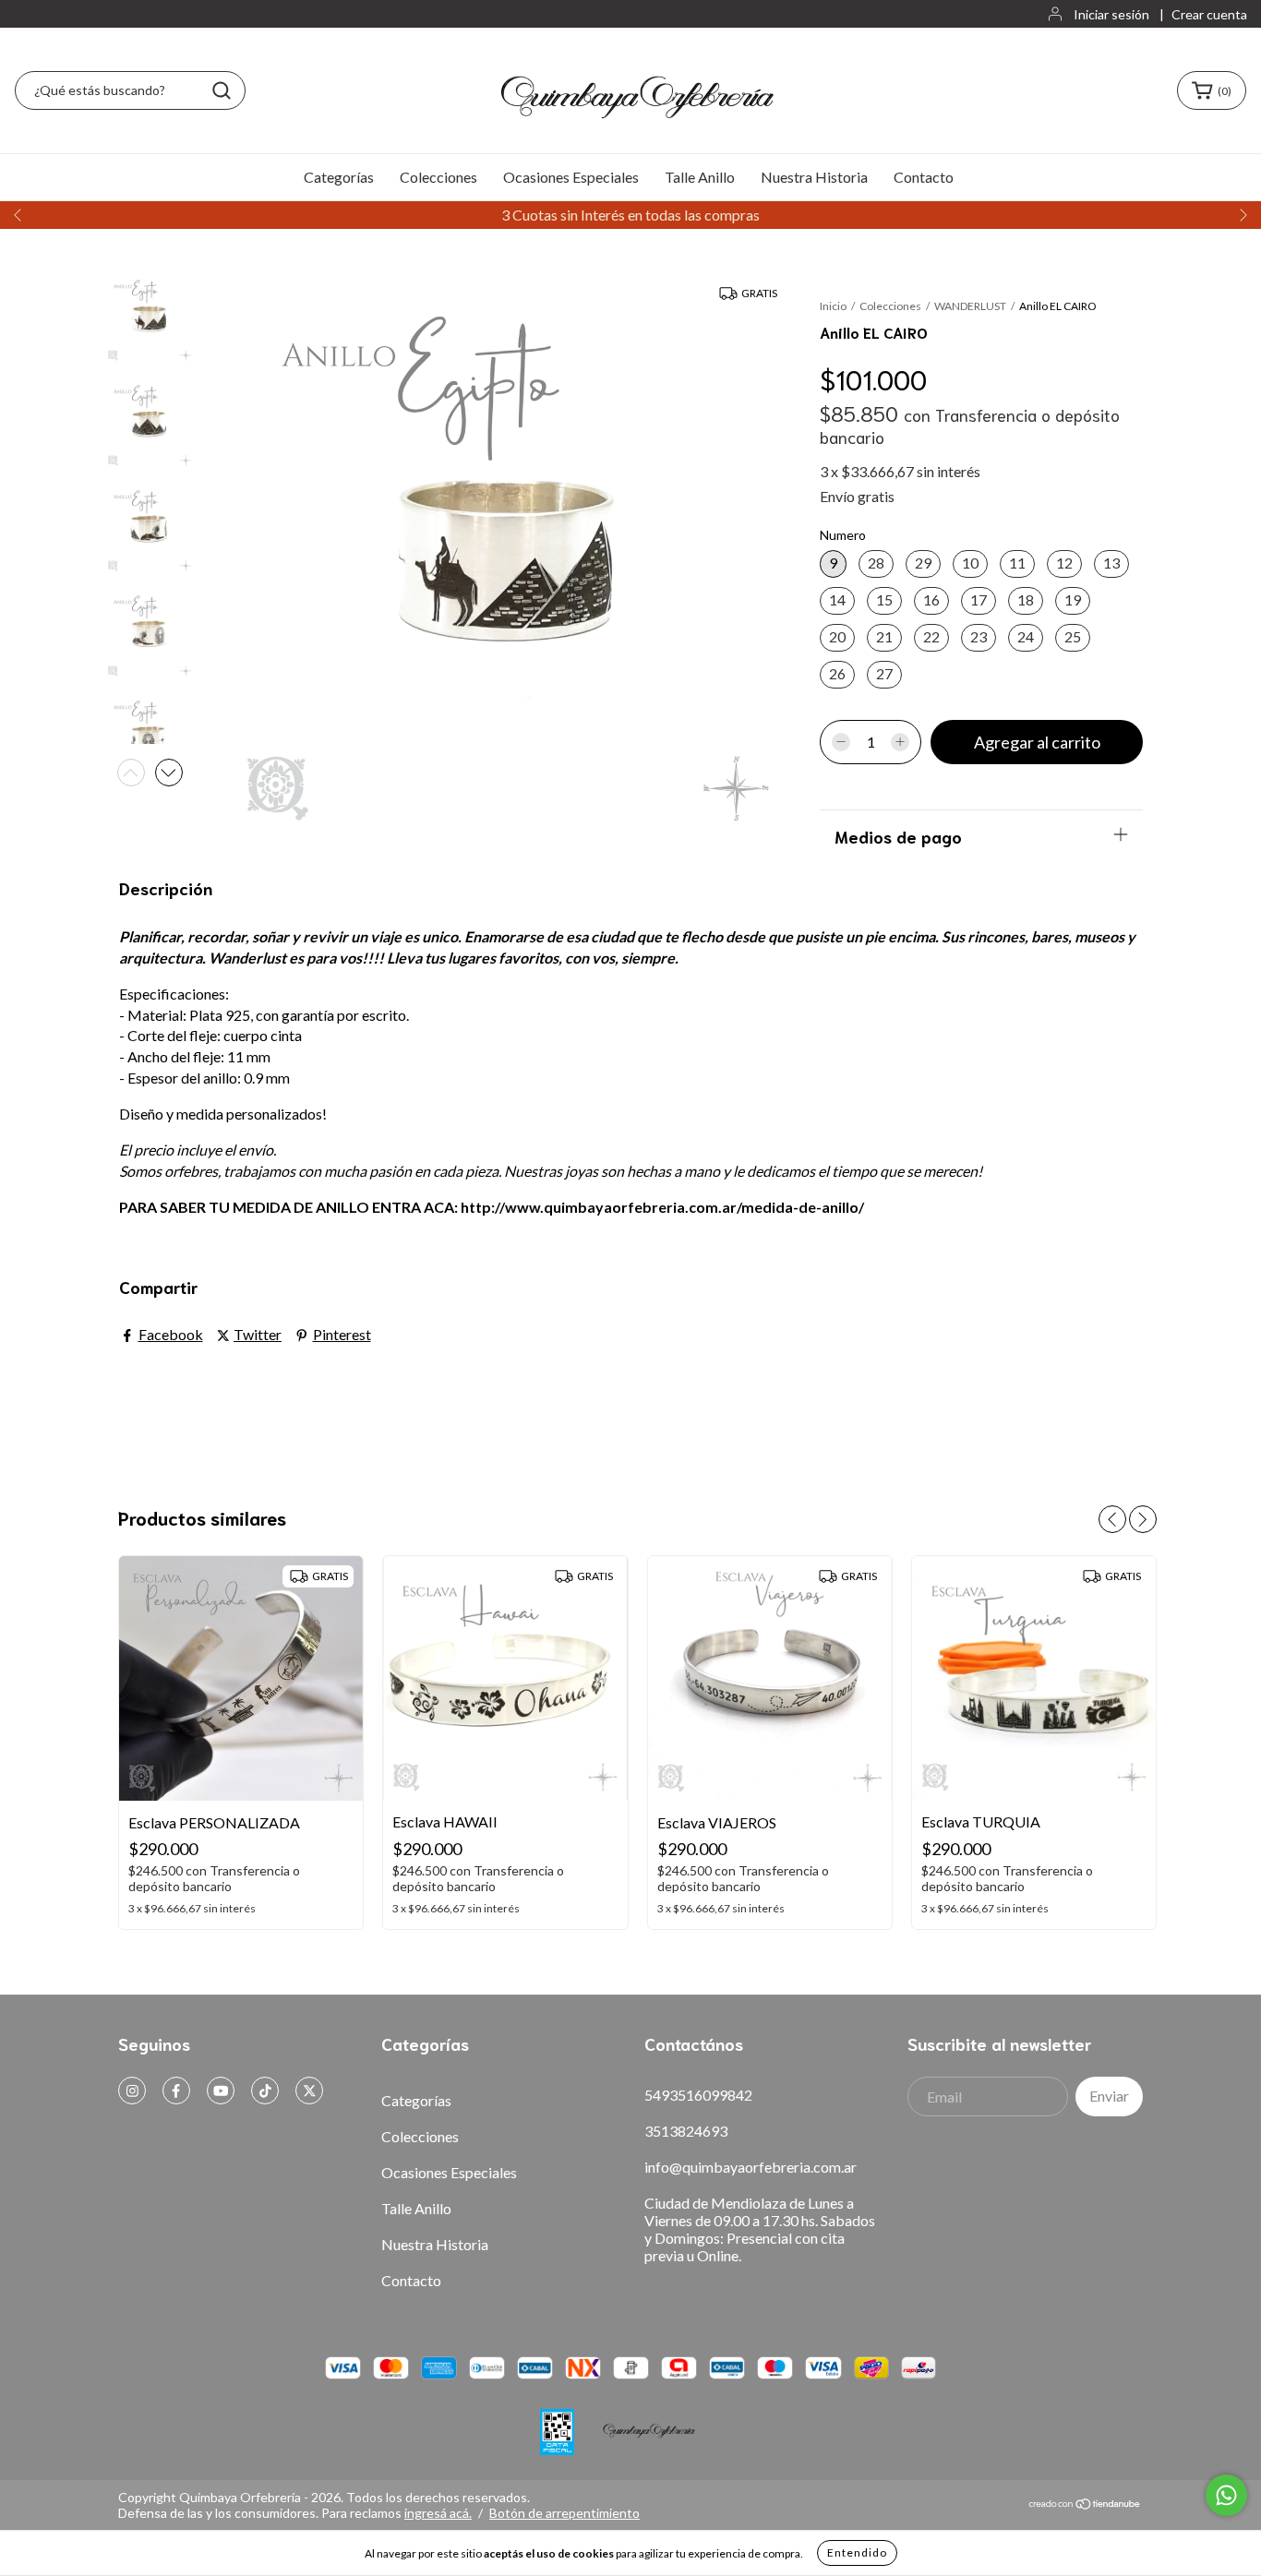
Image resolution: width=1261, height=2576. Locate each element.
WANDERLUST (970, 306)
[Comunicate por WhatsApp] (1226, 2495)
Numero (843, 535)
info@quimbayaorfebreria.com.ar (751, 2167)
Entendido (857, 2552)
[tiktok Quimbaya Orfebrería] (265, 2091)
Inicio (833, 306)
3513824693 (686, 2131)
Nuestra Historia (814, 177)
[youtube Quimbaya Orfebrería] (221, 2091)
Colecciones (438, 177)
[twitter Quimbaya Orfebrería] (309, 2091)
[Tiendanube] (1085, 2504)
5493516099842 (698, 2095)
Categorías (339, 177)
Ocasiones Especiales (571, 177)
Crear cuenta (1209, 14)
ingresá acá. (438, 2513)
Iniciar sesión (1111, 14)
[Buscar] (222, 90)
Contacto (924, 177)
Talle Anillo (700, 177)
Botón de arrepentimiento (564, 2513)
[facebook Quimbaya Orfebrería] (176, 2091)
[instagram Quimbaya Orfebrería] (132, 2091)
